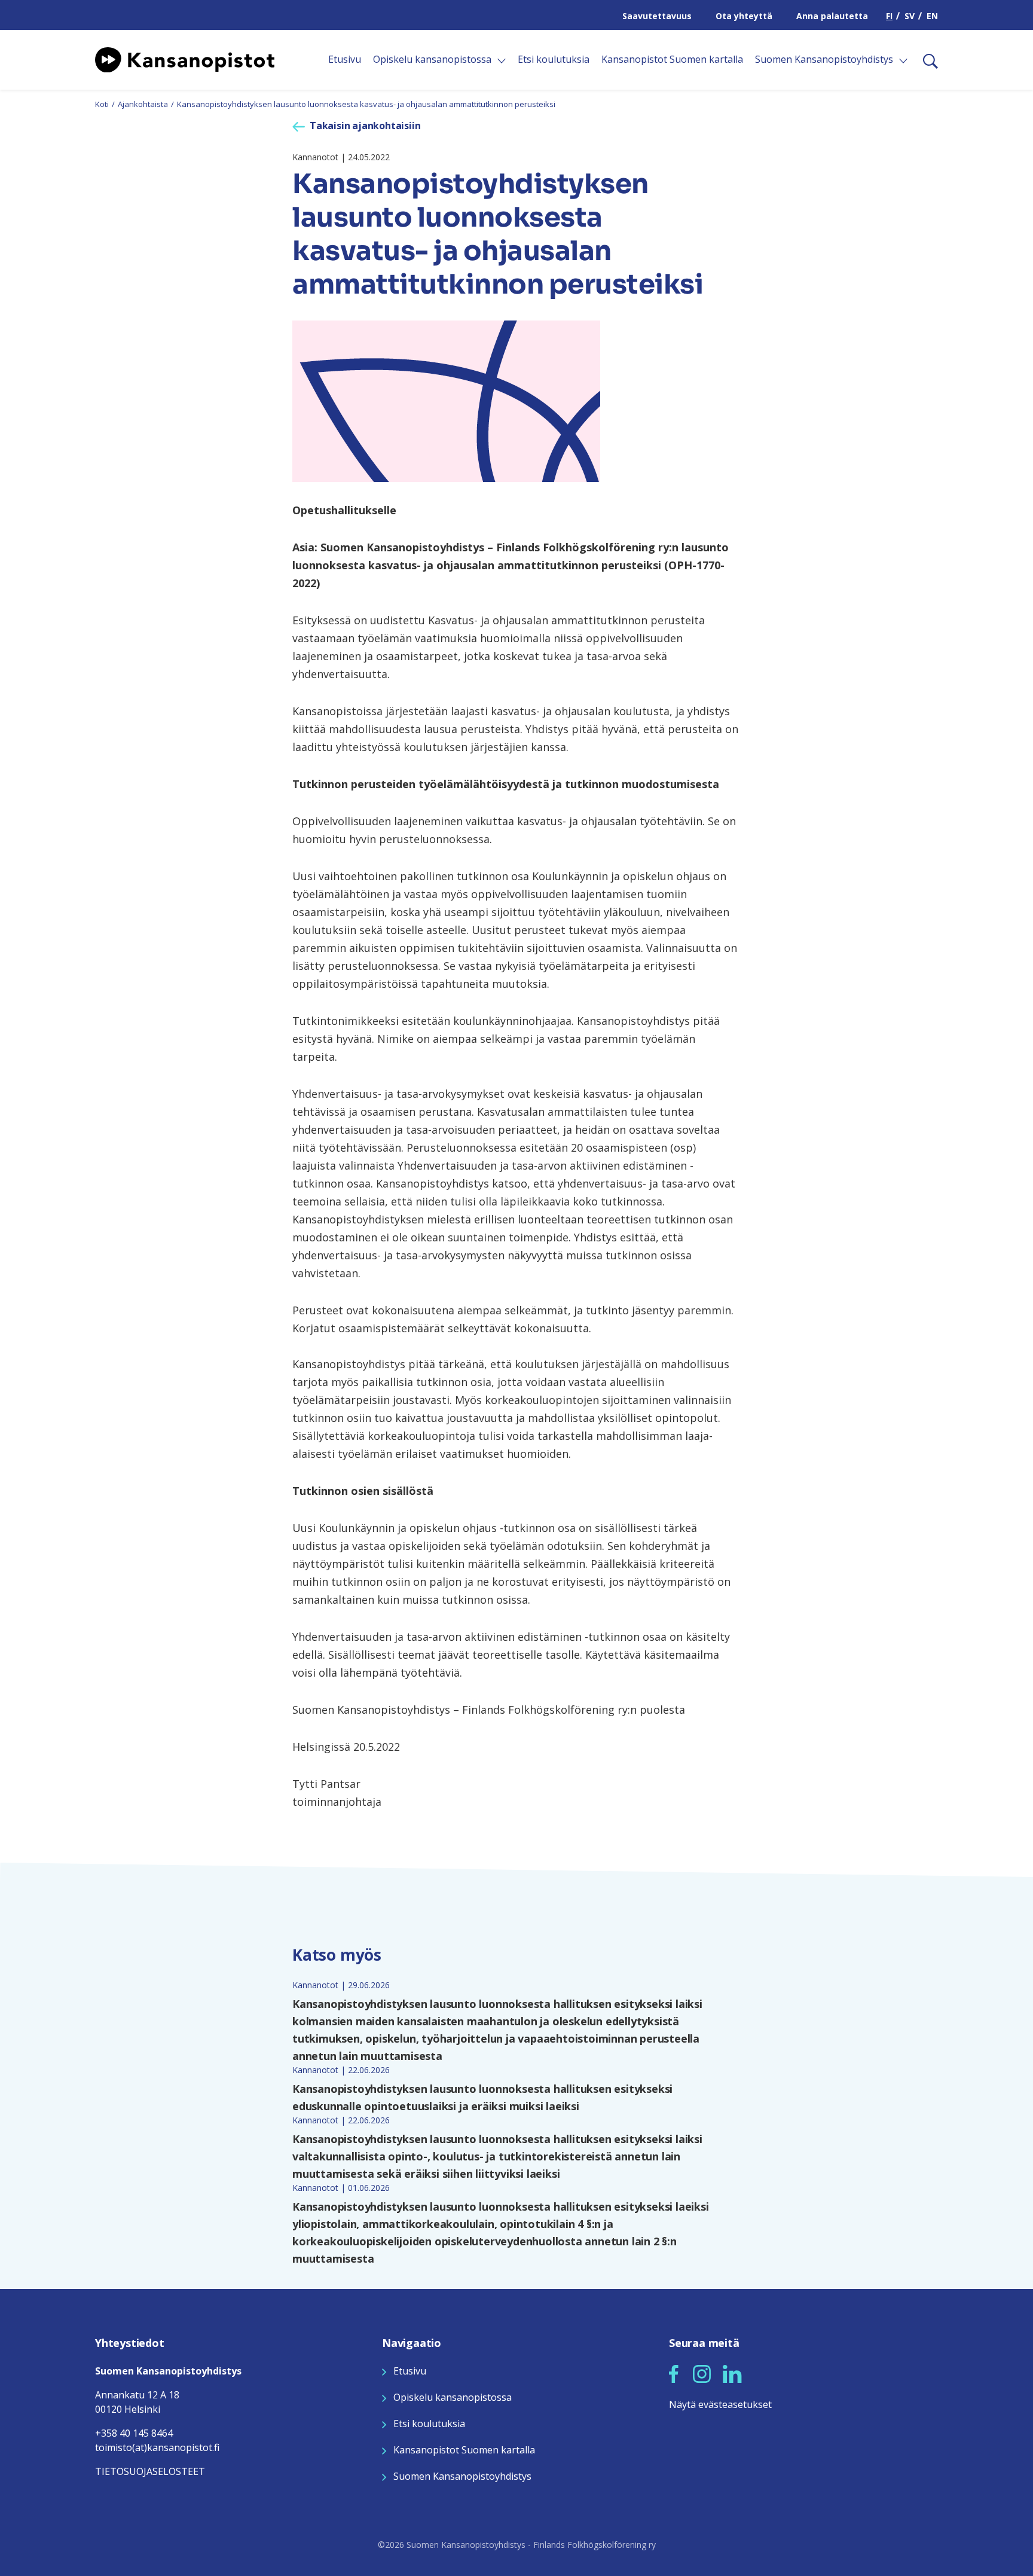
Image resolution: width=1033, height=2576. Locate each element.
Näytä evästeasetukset (720, 2404)
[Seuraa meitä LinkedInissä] (732, 2373)
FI (889, 16)
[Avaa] (502, 61)
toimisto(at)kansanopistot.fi (157, 2447)
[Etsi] (926, 60)
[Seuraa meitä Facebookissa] (674, 2373)
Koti (102, 104)
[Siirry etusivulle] (185, 59)
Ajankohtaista (143, 104)
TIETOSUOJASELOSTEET (150, 2471)
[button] (674, 2374)
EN (932, 16)
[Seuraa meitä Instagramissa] (702, 2373)
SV (910, 16)
